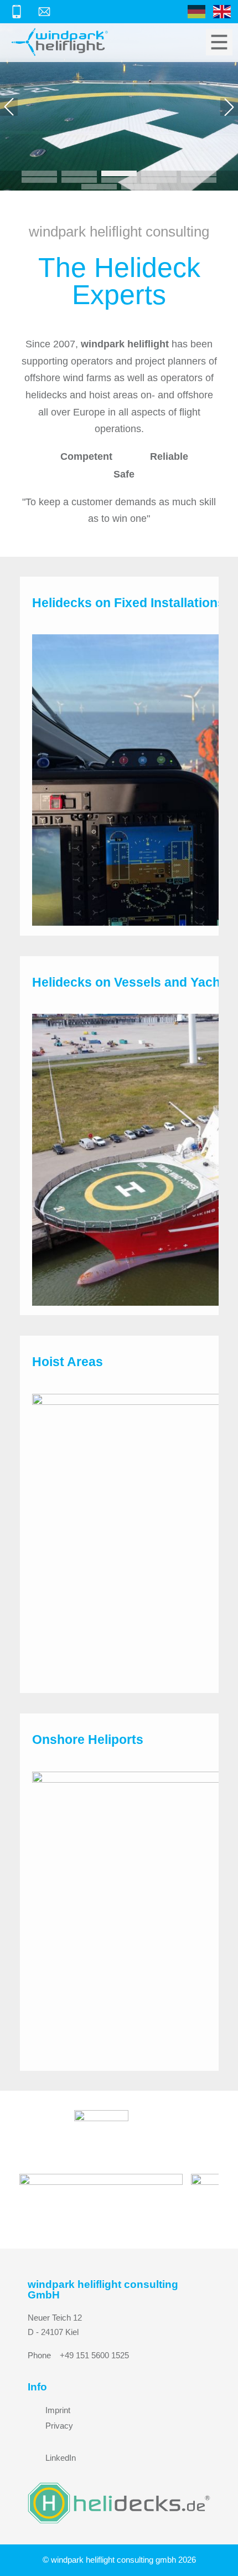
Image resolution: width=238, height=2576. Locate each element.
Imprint (58, 2410)
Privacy (59, 2426)
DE (196, 12)
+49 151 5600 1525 (19, 12)
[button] (9, 107)
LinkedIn (61, 2458)
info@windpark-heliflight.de (46, 12)
